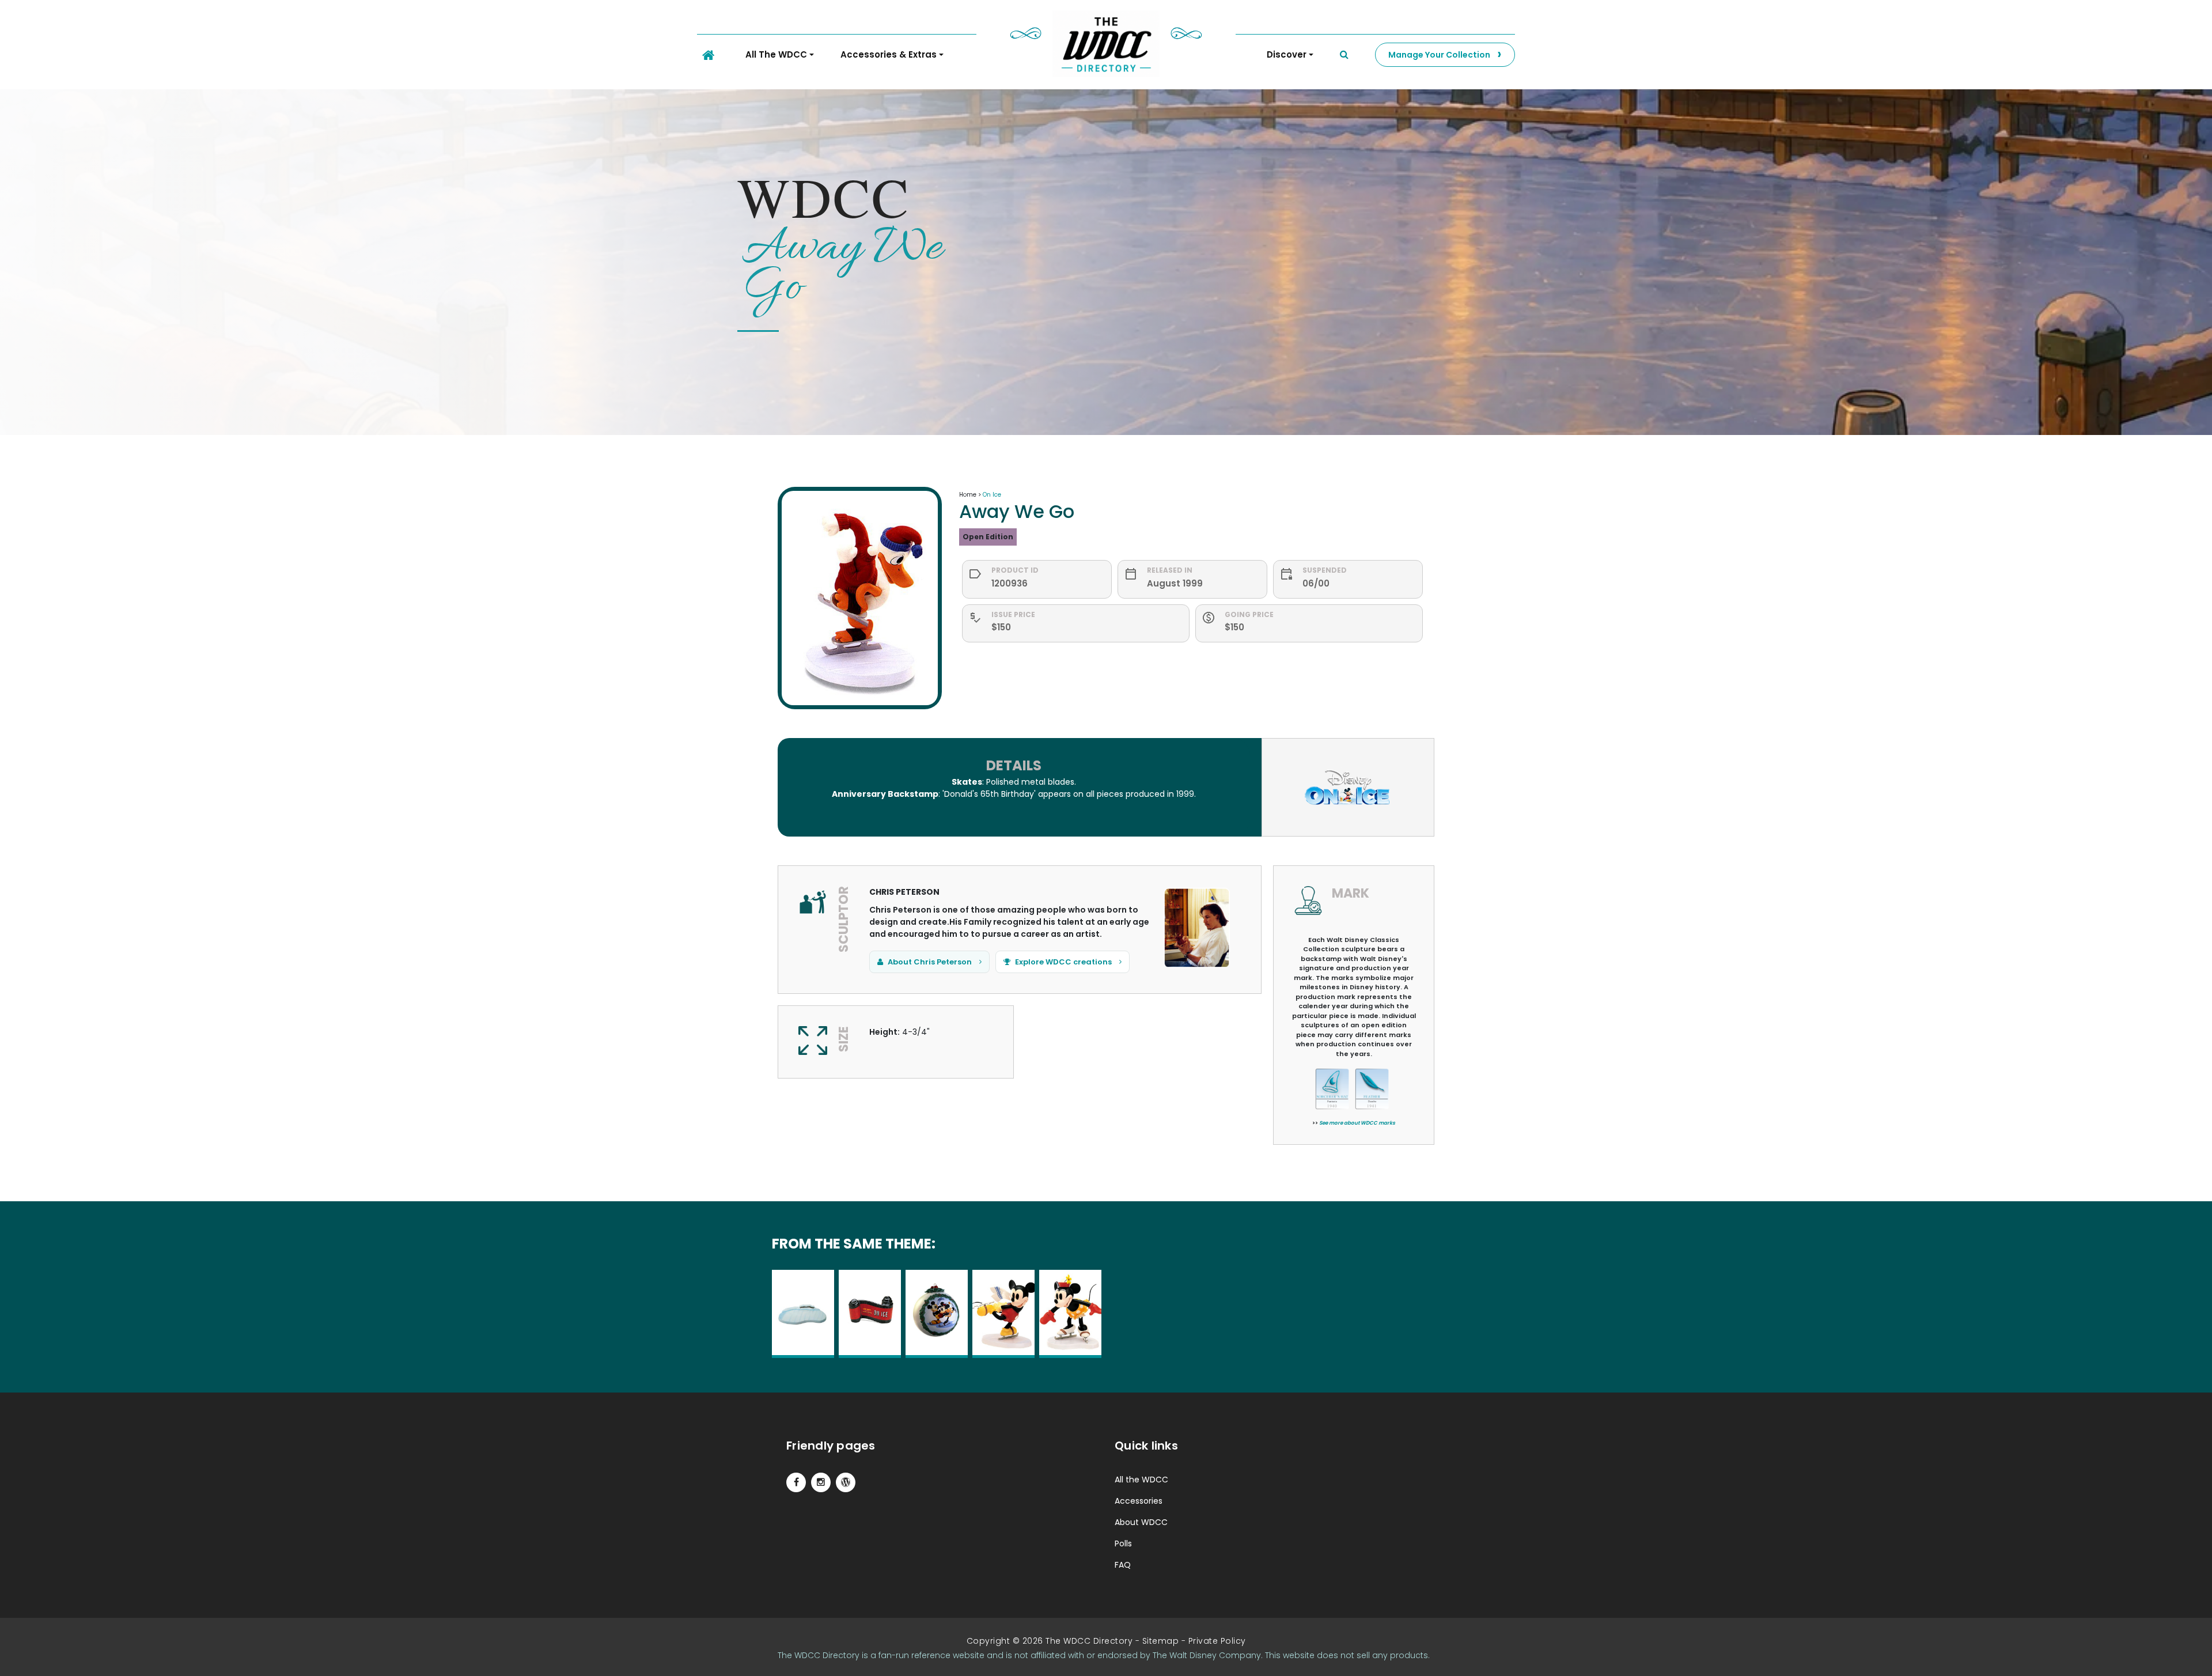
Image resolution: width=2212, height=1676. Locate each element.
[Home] (708, 55)
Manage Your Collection (1439, 55)
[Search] (1344, 55)
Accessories (1139, 1501)
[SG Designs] (846, 1482)
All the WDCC (1141, 1480)
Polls (1123, 1543)
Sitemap (1161, 1641)
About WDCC (1141, 1522)
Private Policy (1217, 1641)
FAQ (1123, 1565)
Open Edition (988, 537)
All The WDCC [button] (776, 54)
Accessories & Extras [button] (889, 54)
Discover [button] (1287, 54)
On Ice (992, 495)
